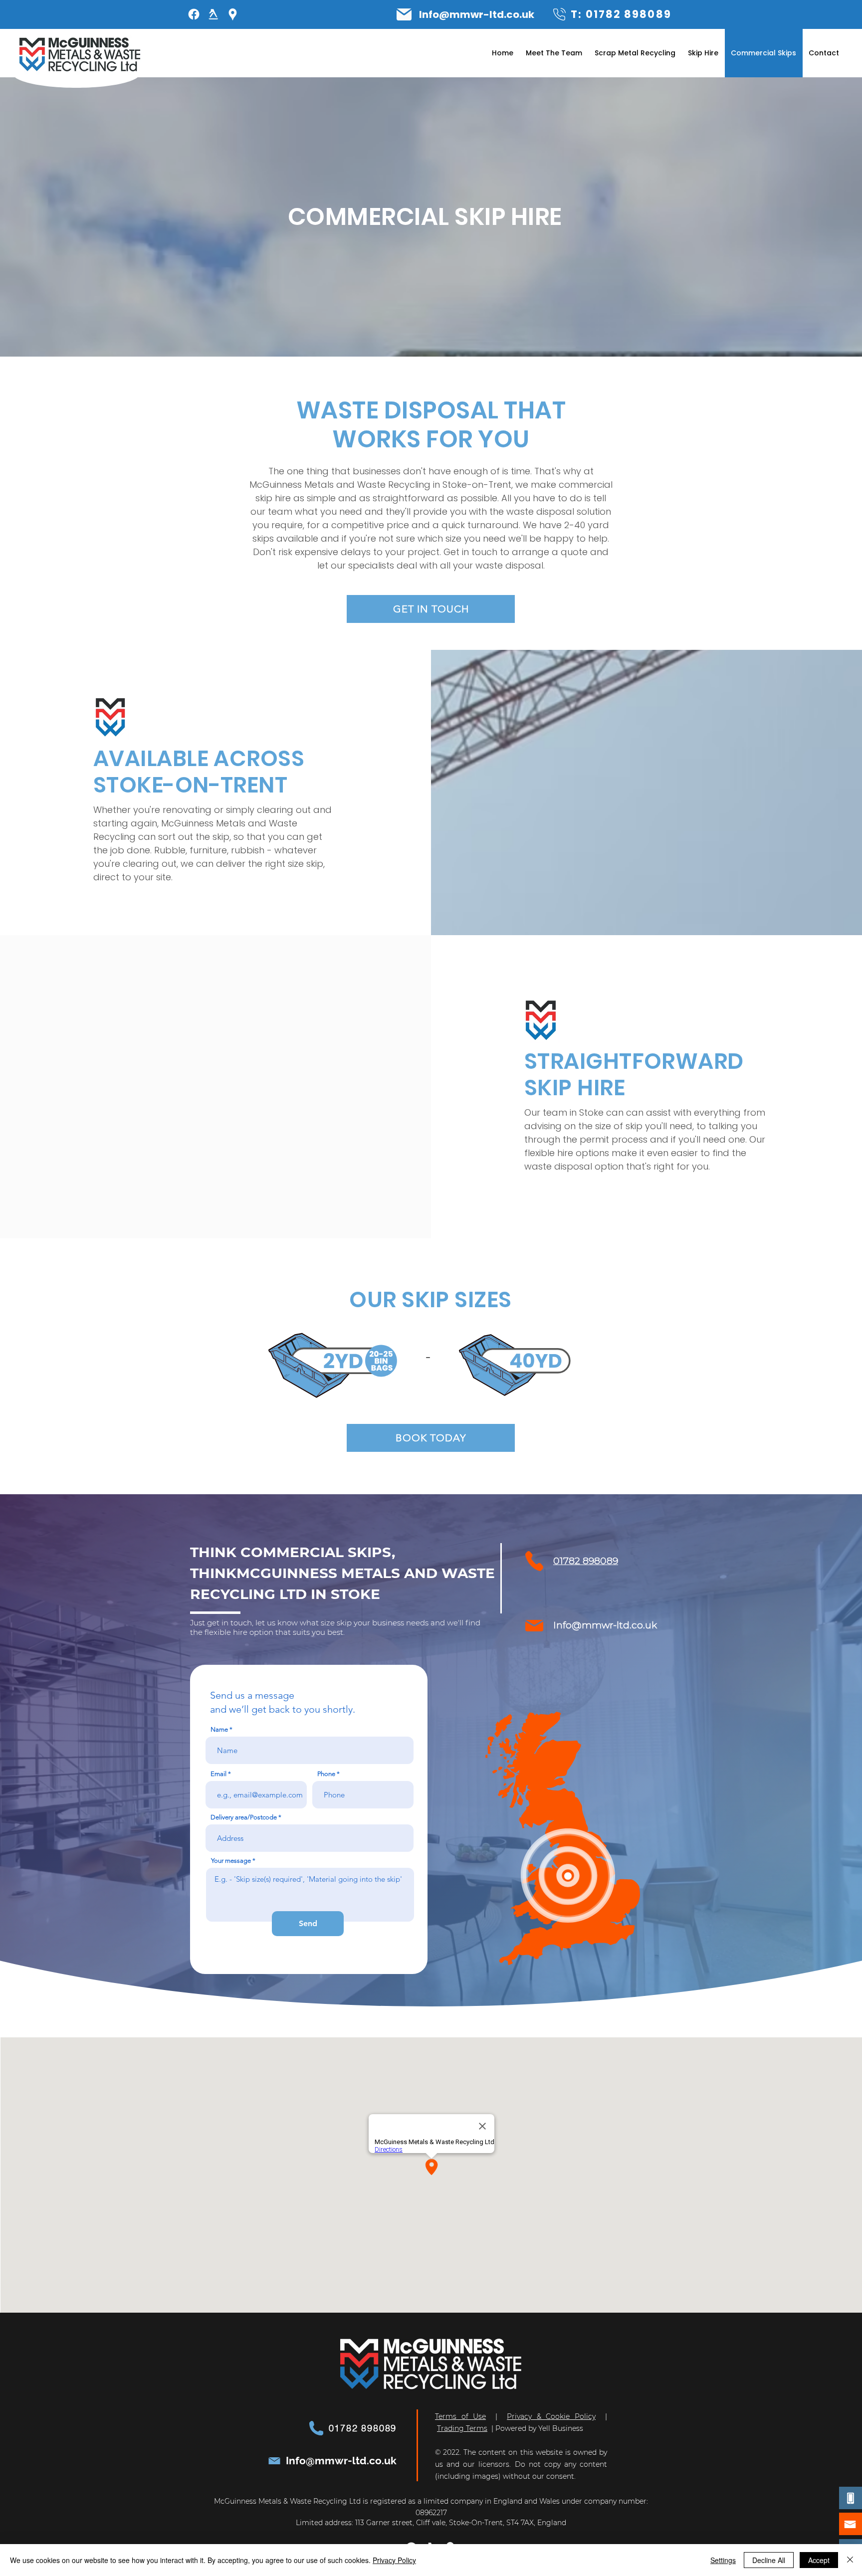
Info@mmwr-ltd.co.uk (477, 14)
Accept (819, 2560)
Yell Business (561, 2428)
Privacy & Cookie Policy (551, 2416)
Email (218, 1774)
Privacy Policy (394, 2560)
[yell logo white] (213, 14)
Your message (231, 1861)
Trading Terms (462, 2428)
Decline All (769, 2560)
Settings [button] (723, 2560)
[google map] (233, 14)
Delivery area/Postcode (244, 1817)
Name (219, 1729)
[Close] (850, 2560)
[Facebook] (194, 14)
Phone (326, 1774)
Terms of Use (460, 2416)
